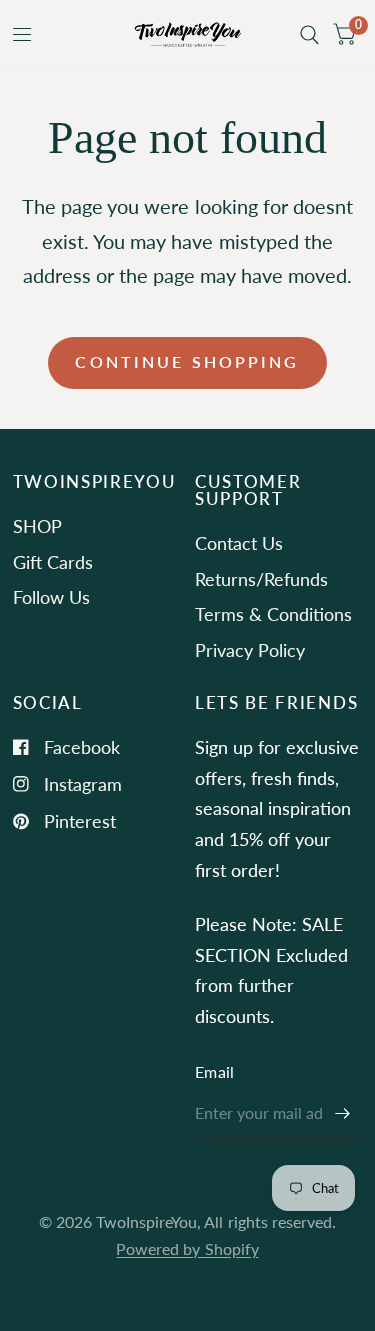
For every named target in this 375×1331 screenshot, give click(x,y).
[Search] (309, 35)
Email (215, 1072)
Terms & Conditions (273, 614)
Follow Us (51, 597)
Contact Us (239, 543)
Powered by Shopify (187, 1249)
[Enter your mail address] (343, 1113)
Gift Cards (53, 562)
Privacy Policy (250, 650)
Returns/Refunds (261, 579)
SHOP (37, 526)
